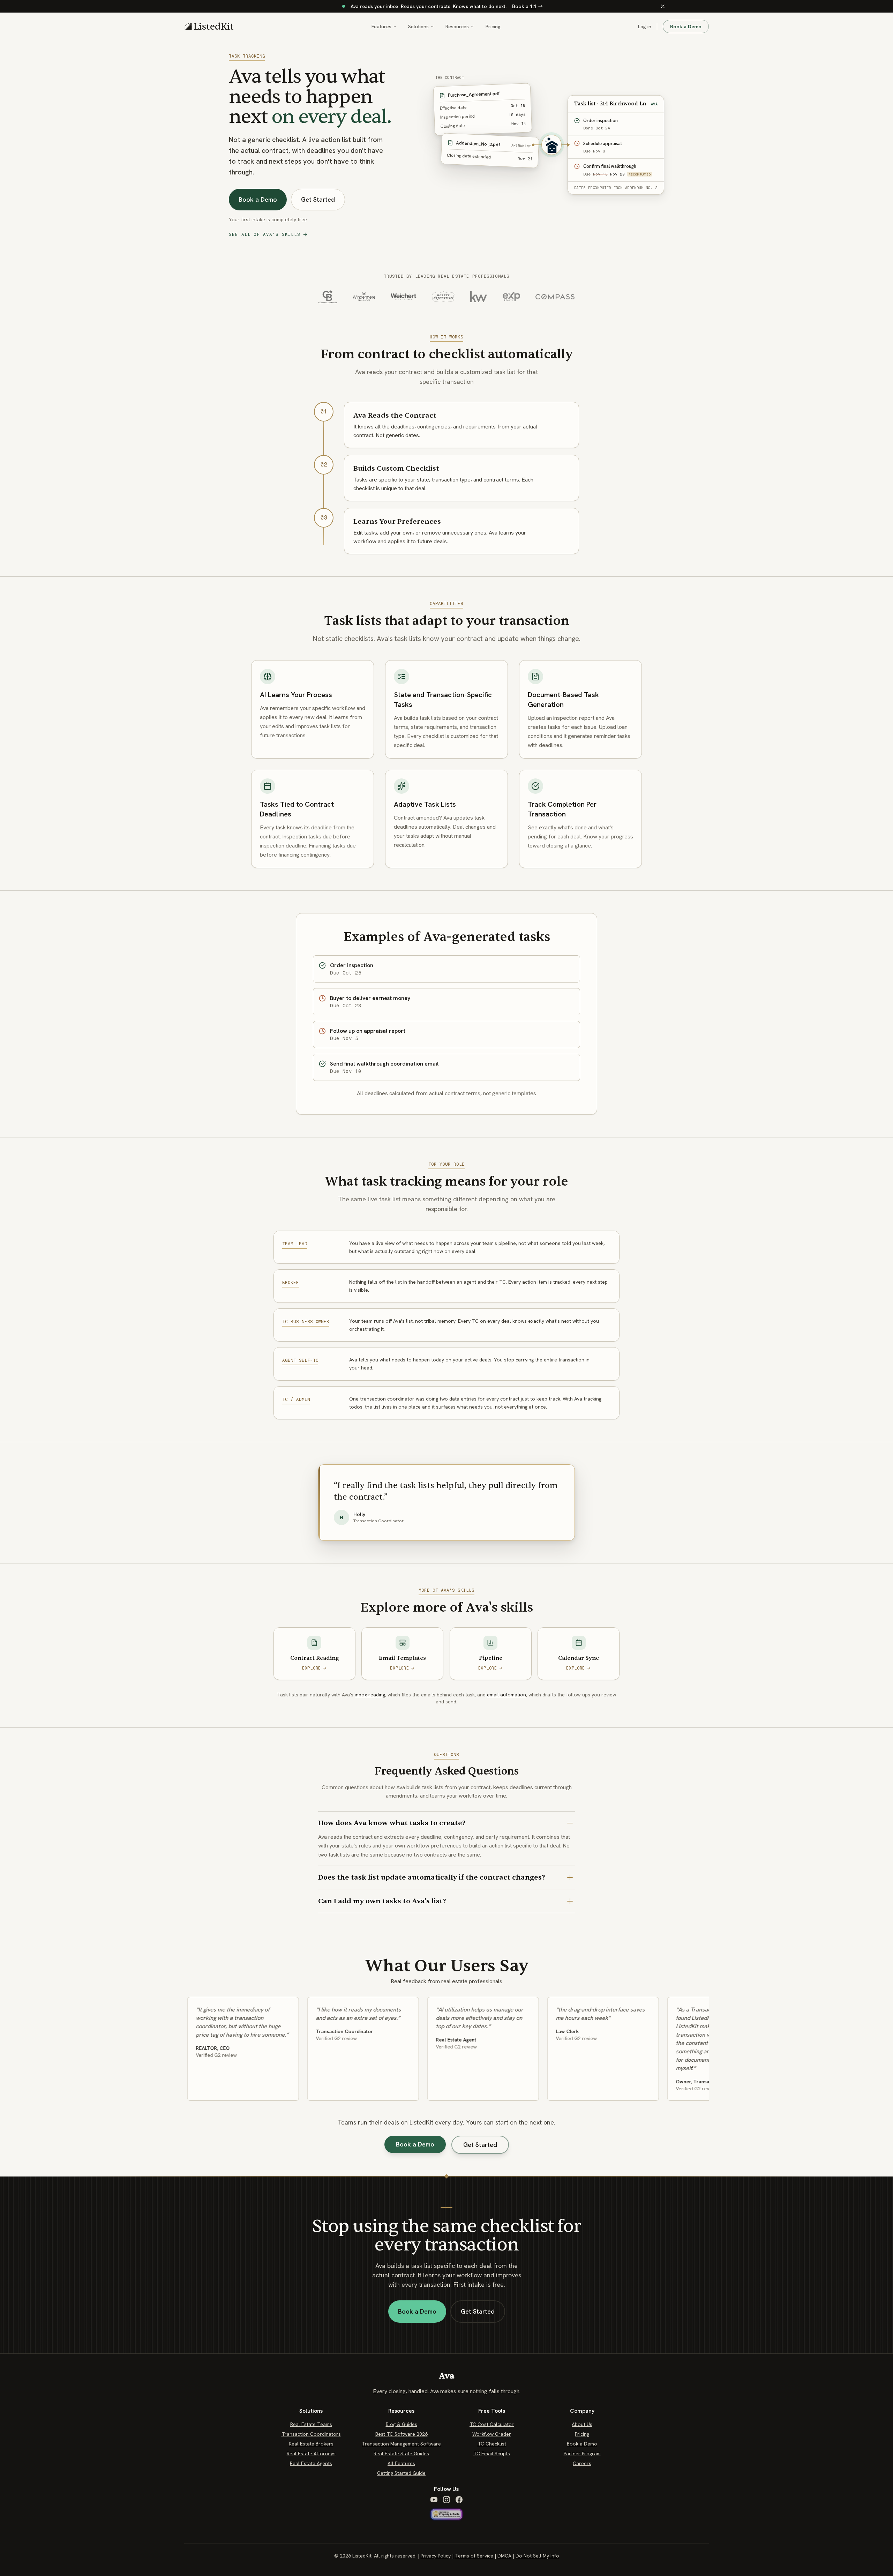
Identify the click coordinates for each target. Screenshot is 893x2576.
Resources (457, 27)
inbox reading (370, 1695)
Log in (645, 27)
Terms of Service (474, 2556)
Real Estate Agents (311, 2463)
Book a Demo (686, 27)
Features (381, 27)
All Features (401, 2463)
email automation (506, 1695)
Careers (582, 2463)
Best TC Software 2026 (402, 2434)
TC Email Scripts (492, 2454)
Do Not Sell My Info (537, 2556)
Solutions (418, 27)
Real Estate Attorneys (311, 2454)
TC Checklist (492, 2444)
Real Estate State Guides (401, 2454)
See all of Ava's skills (265, 234)
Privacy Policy (436, 2556)
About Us (582, 2424)
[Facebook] (459, 2500)
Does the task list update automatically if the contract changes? (432, 1877)
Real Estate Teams (311, 2424)
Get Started (318, 199)
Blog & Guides (402, 2424)
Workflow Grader (492, 2434)
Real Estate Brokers (311, 2444)
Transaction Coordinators (311, 2434)
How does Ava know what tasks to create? (392, 1823)
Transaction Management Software (401, 2444)
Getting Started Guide (401, 2473)
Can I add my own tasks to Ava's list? (382, 1901)
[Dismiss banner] (663, 6)
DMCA (504, 2556)
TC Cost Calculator (492, 2424)
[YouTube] (434, 2500)
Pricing (493, 27)
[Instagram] (446, 2500)
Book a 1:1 (524, 6)
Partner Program (582, 2454)
